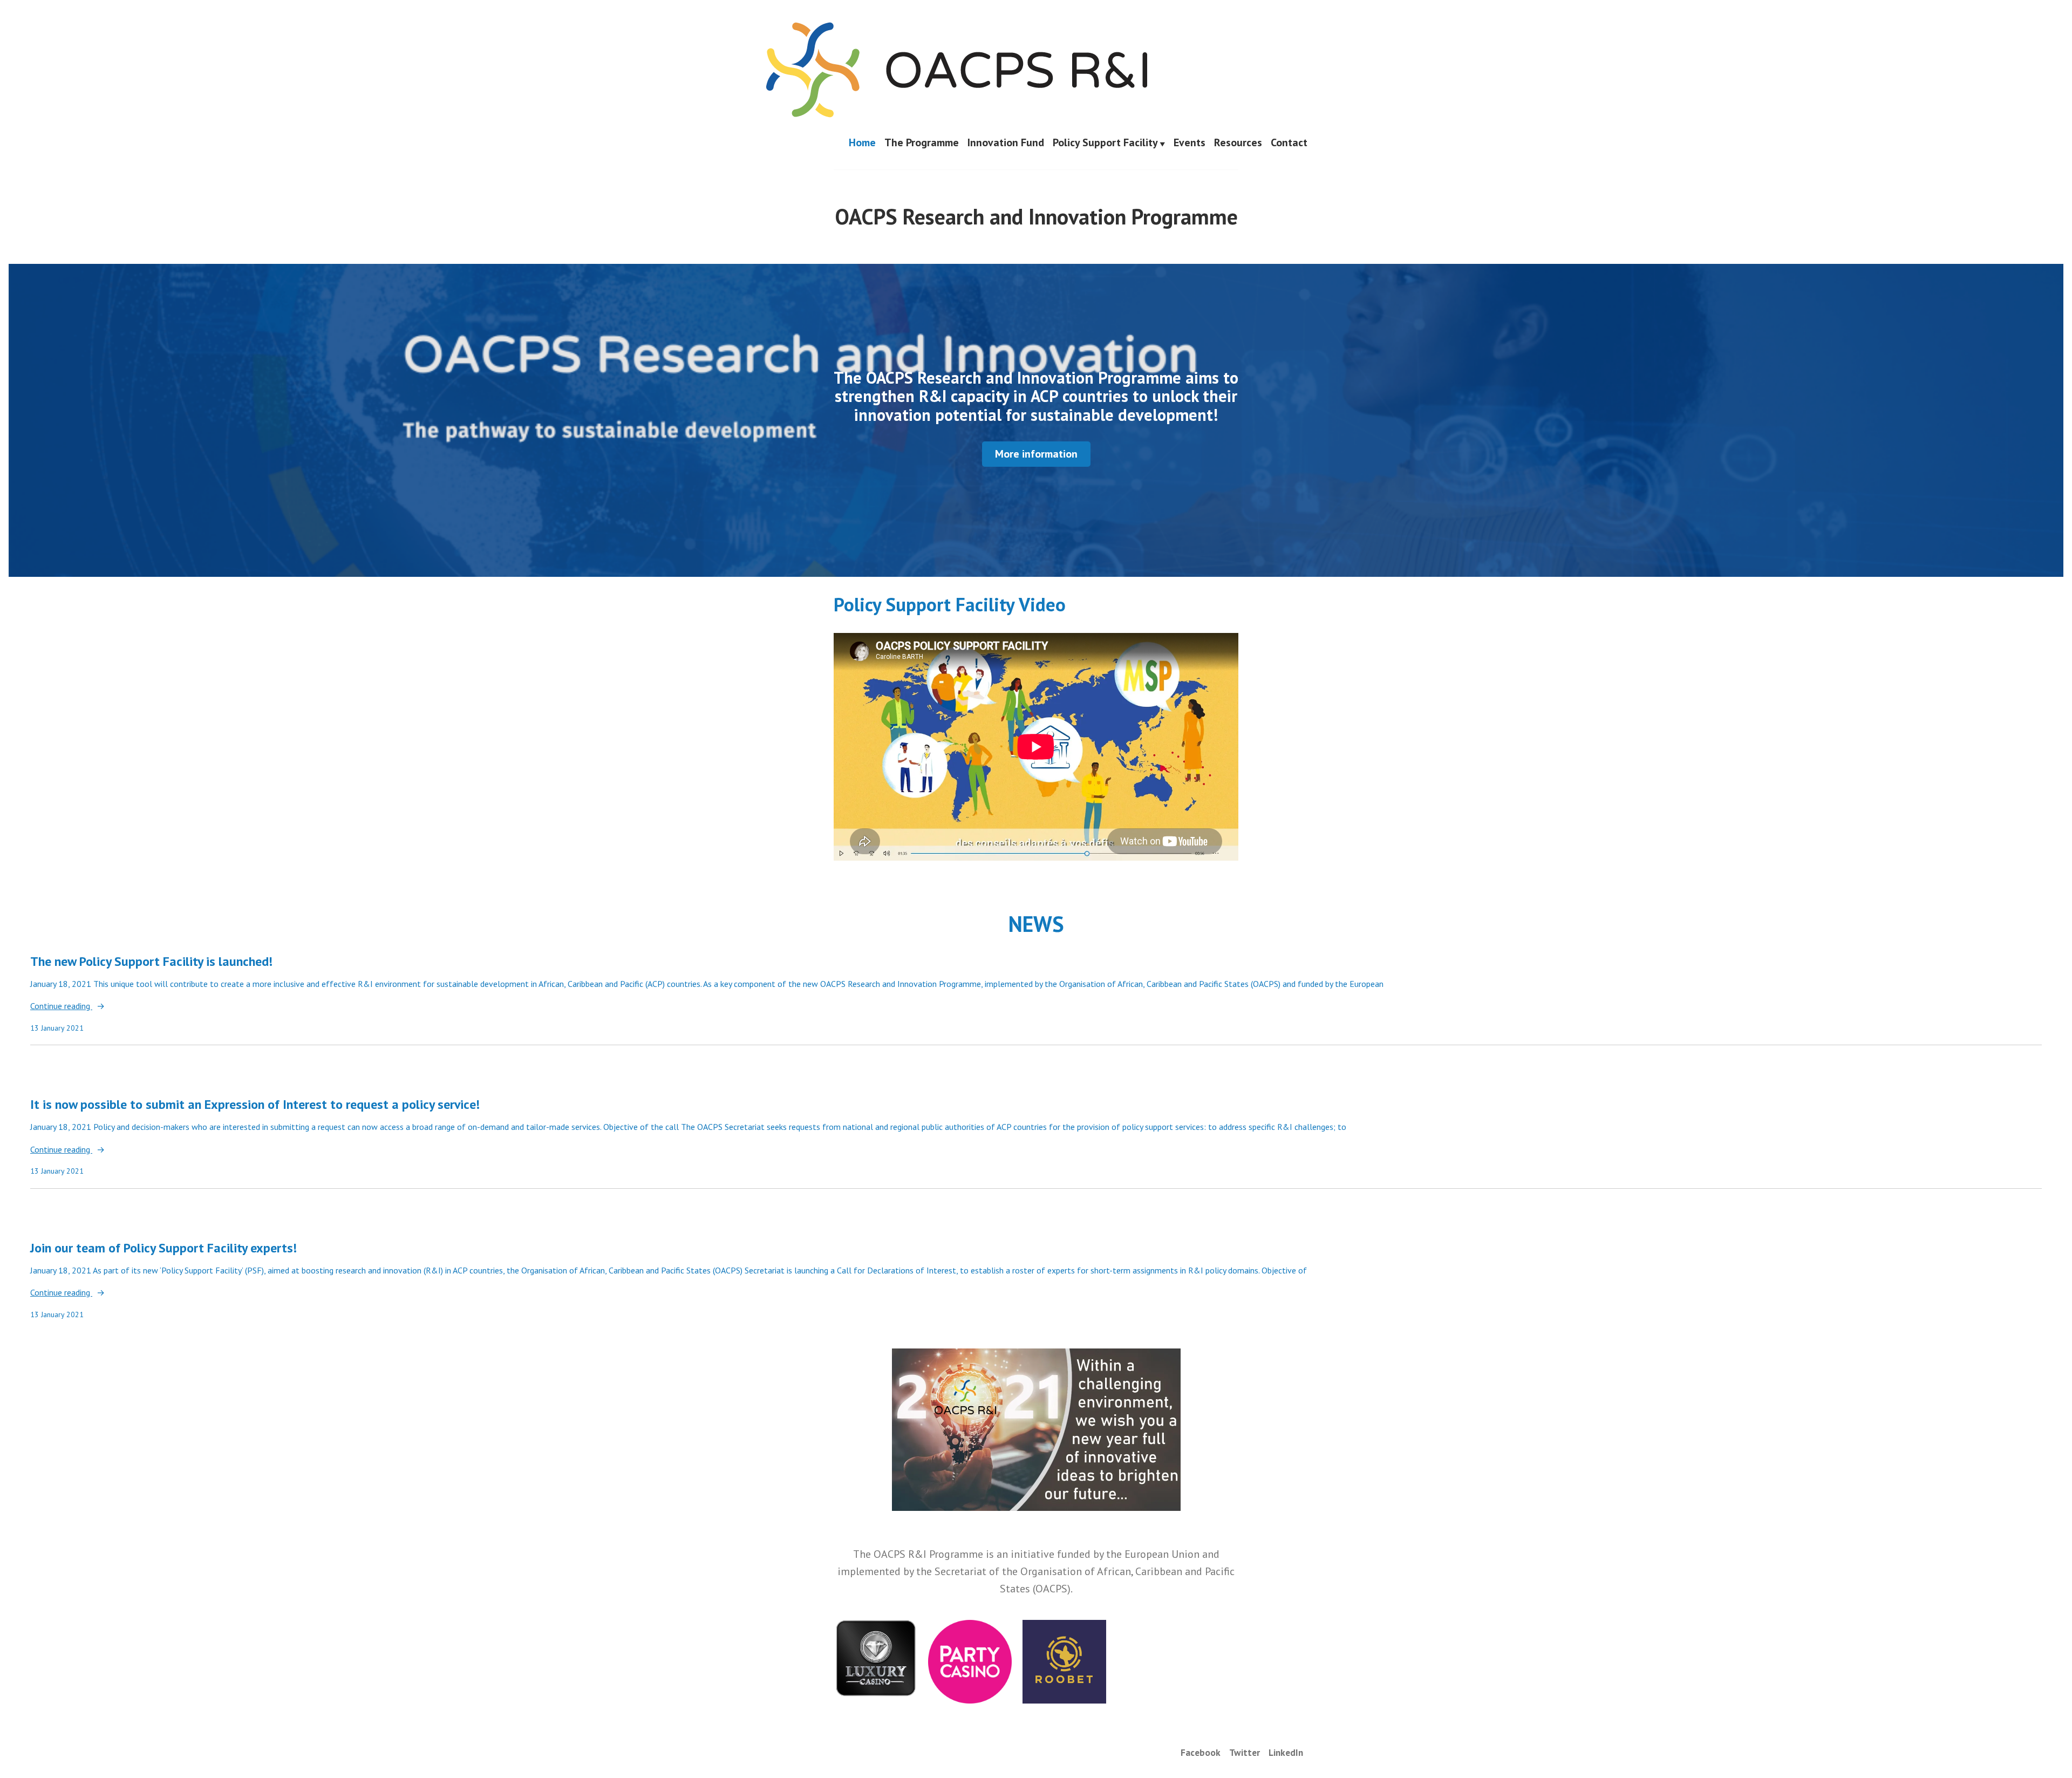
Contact (1289, 143)
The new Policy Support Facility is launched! (151, 961)
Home (862, 143)
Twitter (1245, 1752)
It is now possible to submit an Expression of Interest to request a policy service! (255, 1104)
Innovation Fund (1006, 143)
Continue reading (61, 1007)
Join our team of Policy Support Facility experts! (163, 1248)
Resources (1238, 143)
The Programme (922, 143)
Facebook (1201, 1752)
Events (1190, 143)
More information (1036, 454)
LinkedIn (1286, 1752)
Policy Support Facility (1105, 143)
